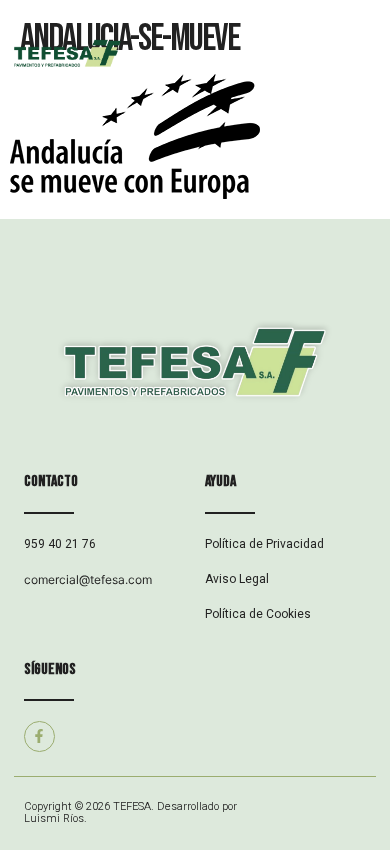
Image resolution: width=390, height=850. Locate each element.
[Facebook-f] (39, 736)
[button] (292, 55)
